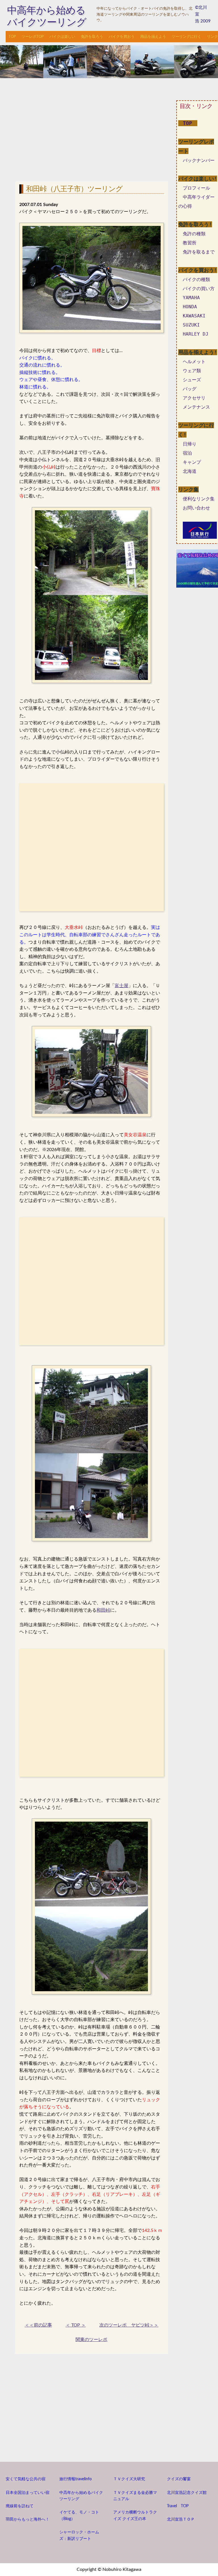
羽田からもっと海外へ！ (28, 2519)
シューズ (192, 380)
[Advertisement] (92, 134)
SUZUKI (191, 325)
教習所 (190, 243)
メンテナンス (196, 407)
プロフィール (196, 188)
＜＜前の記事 (38, 2325)
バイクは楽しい (62, 37)
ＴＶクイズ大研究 (129, 2479)
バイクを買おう (122, 37)
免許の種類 (194, 234)
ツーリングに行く (186, 37)
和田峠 (103, 1610)
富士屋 (121, 986)
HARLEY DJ (196, 334)
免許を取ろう (92, 37)
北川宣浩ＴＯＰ (181, 2519)
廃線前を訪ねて (20, 2506)
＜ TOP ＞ (76, 2325)
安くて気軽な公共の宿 (26, 2479)
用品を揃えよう (153, 37)
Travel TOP (178, 2506)
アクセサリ (194, 398)
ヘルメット (194, 362)
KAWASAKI (194, 316)
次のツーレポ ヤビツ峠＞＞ (129, 2325)
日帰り (190, 444)
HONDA (190, 307)
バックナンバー (199, 160)
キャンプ (192, 462)
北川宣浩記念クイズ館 (187, 2493)
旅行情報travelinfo (76, 2479)
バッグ (190, 389)
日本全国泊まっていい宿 (28, 2493)
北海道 (190, 471)
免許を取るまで (199, 252)
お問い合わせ (196, 508)
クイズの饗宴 (179, 2479)
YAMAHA (191, 298)
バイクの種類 (196, 279)
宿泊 (187, 453)
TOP (12, 37)
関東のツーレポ (91, 2340)
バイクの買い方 (199, 289)
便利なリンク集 (199, 499)
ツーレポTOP (33, 37)
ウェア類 (192, 371)
